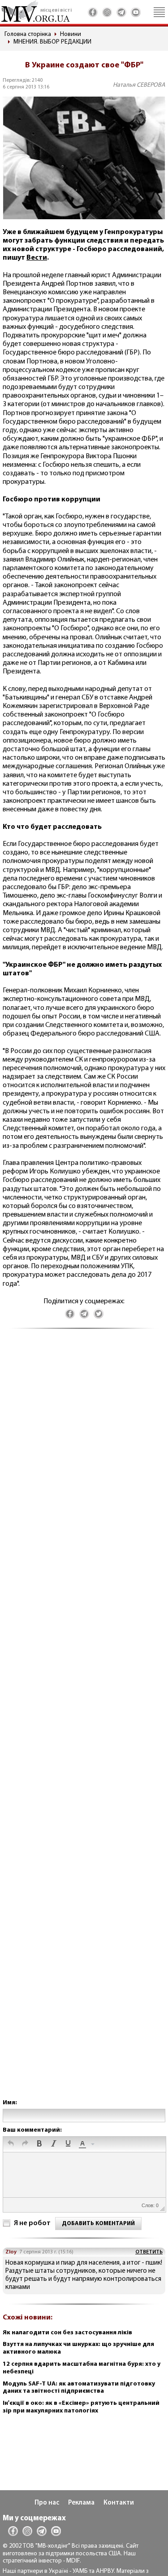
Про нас (47, 2503)
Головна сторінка (28, 34)
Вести (37, 258)
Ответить (149, 2252)
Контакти (119, 2503)
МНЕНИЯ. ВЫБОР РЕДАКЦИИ (52, 42)
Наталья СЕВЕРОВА (139, 85)
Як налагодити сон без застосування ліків (67, 2333)
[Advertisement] (84, 1723)
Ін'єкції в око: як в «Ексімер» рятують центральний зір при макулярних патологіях (81, 2407)
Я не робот (32, 2223)
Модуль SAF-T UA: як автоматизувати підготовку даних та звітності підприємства (79, 2388)
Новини (71, 34)
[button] (11, 2144)
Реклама (81, 2503)
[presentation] (11, 2144)
